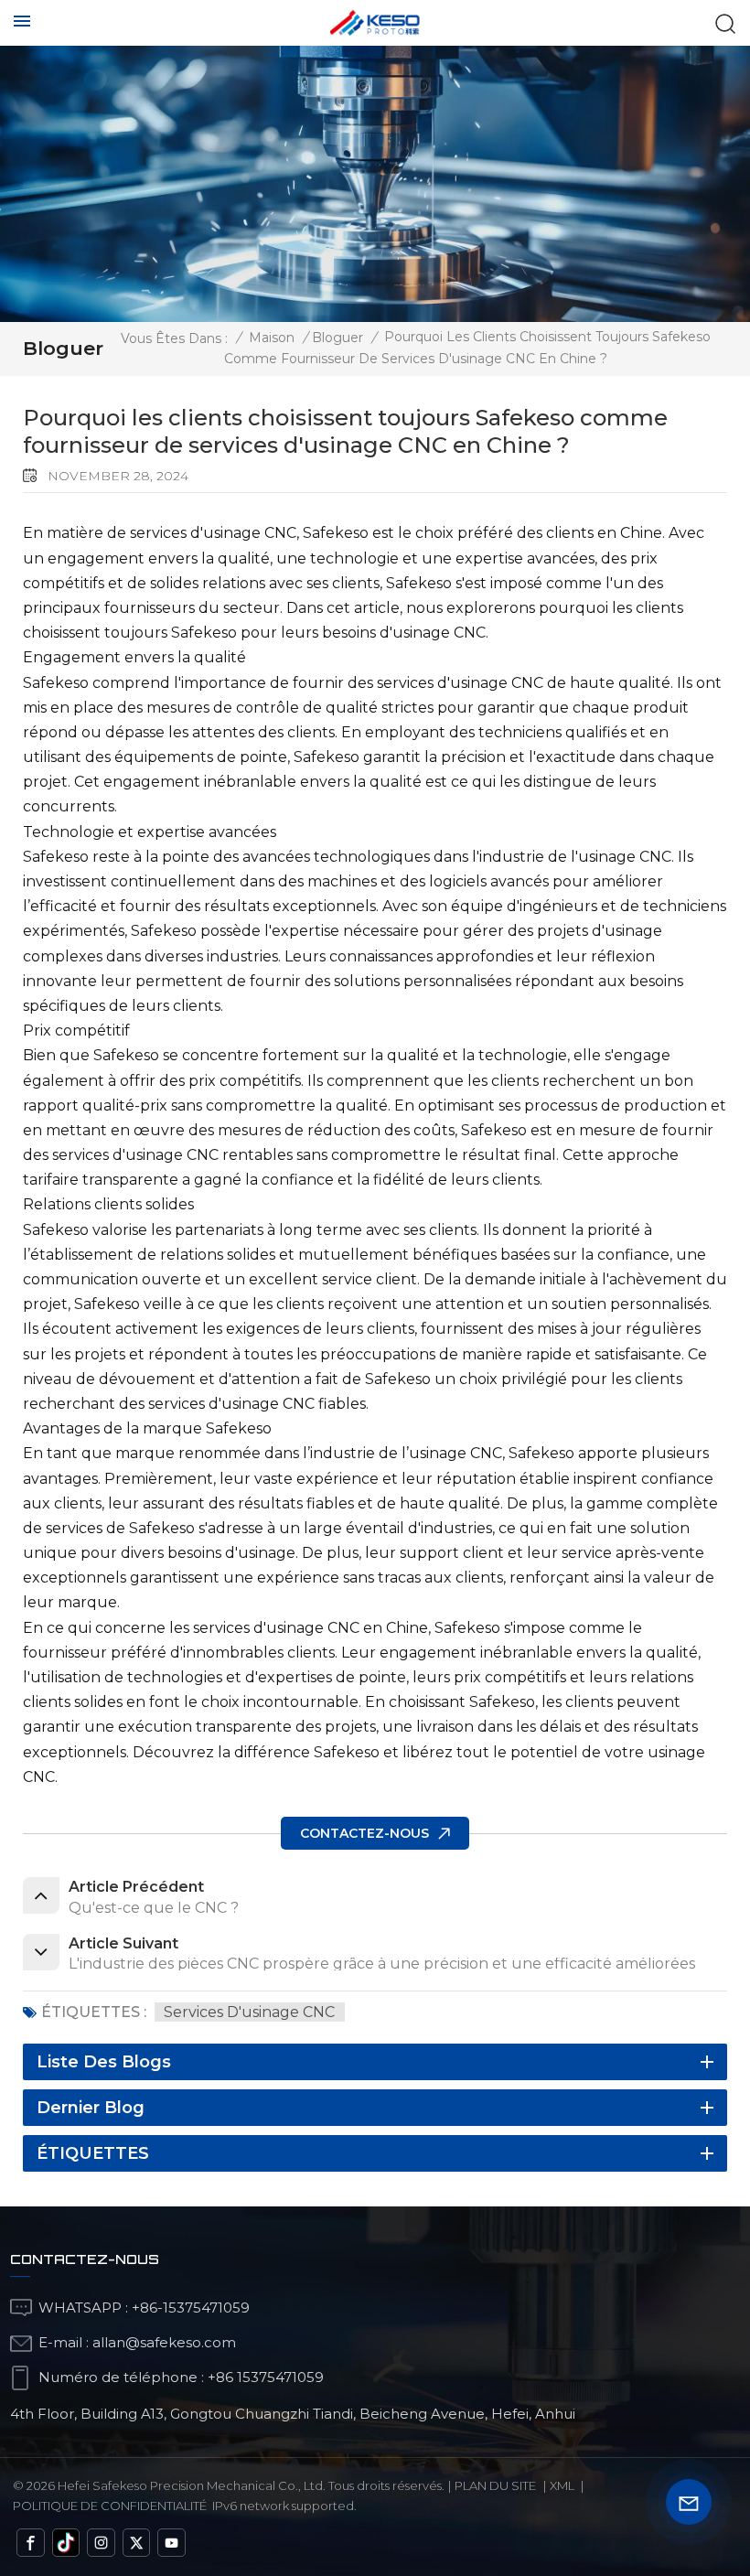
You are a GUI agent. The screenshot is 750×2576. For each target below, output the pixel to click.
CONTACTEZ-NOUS (364, 1833)
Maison (272, 338)
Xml (562, 2485)
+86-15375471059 (191, 2308)
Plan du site (495, 2485)
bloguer (337, 338)
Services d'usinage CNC (249, 2012)
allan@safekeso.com (164, 2342)
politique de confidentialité (110, 2506)
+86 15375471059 (266, 2377)
